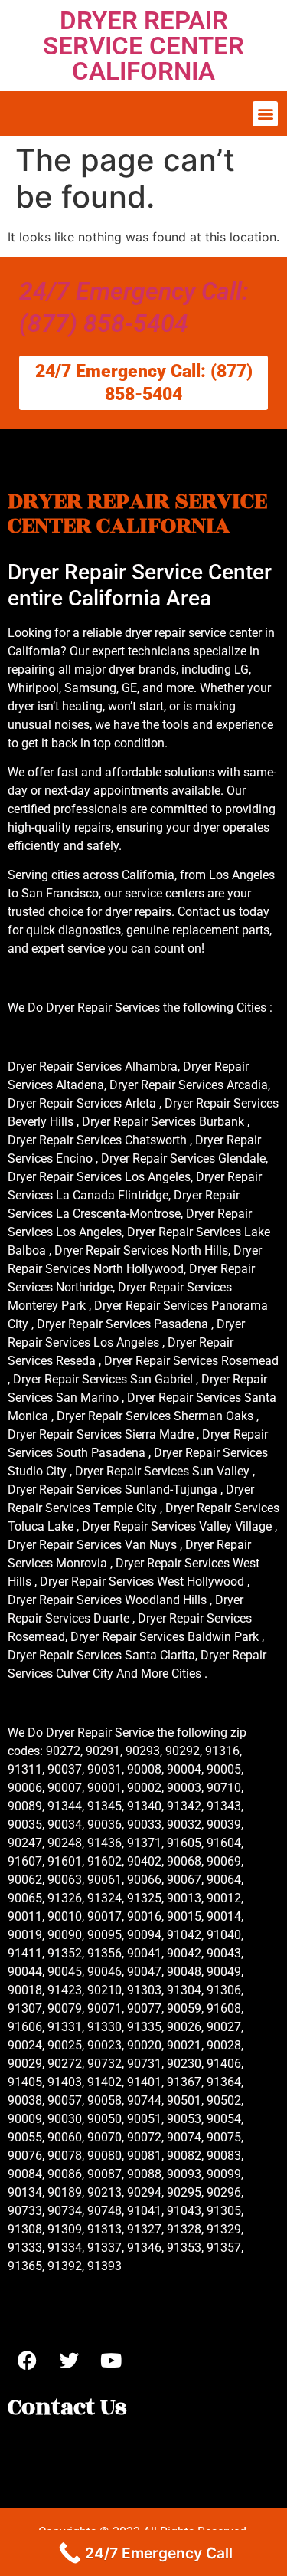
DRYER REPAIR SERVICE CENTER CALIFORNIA (143, 46)
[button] (265, 114)
